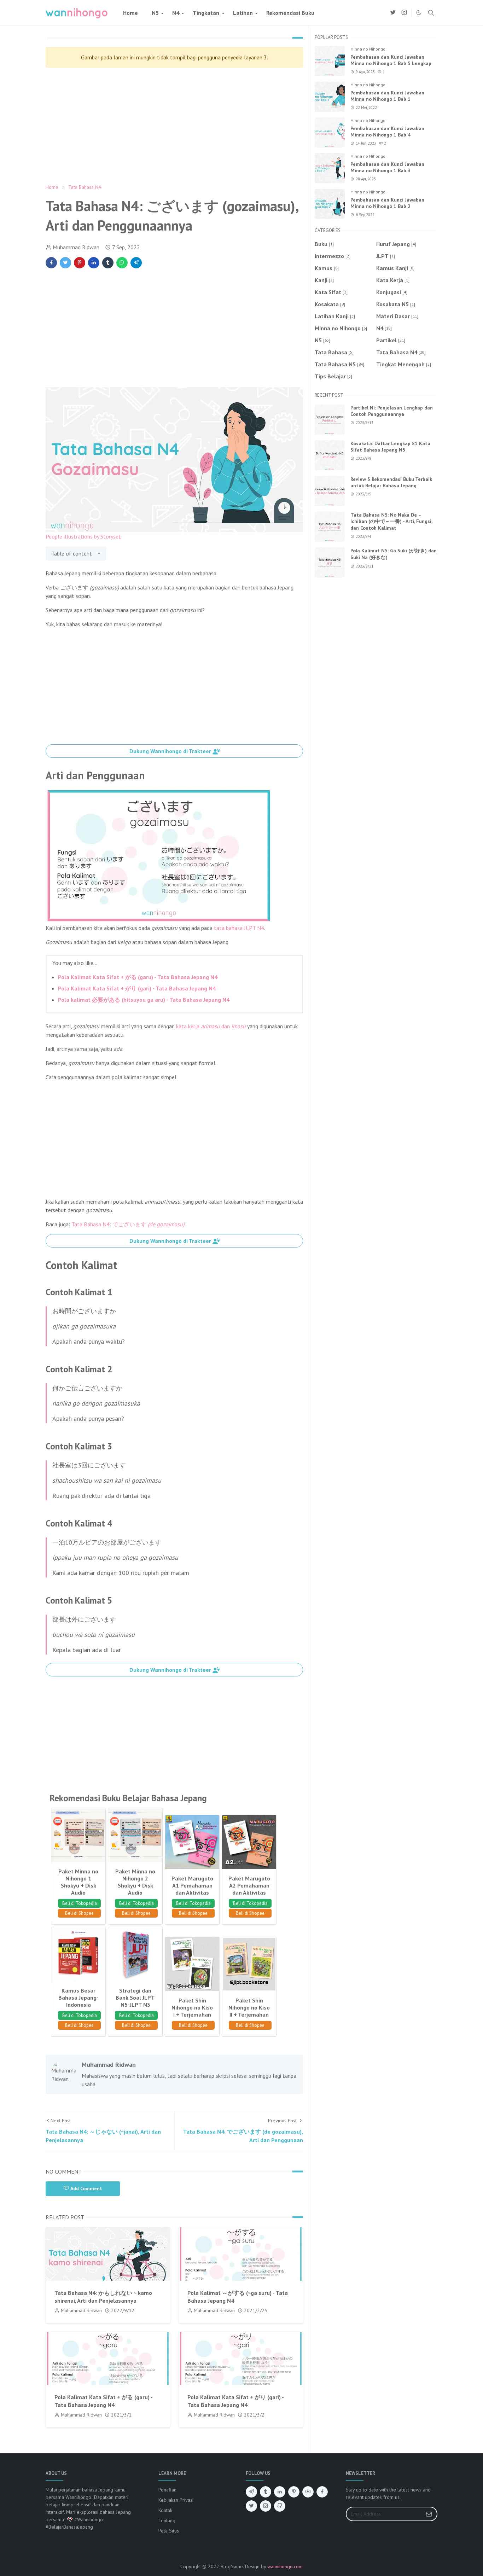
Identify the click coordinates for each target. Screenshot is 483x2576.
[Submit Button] (429, 2514)
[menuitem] (130, 13)
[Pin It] (80, 263)
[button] (174, 751)
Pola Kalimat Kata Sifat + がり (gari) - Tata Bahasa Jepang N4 (137, 988)
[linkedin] (280, 2492)
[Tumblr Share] (108, 263)
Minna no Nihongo (368, 49)
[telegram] (251, 2492)
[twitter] (393, 13)
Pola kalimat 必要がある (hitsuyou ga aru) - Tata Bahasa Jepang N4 (144, 1000)
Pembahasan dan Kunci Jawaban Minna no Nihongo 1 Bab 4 (387, 132)
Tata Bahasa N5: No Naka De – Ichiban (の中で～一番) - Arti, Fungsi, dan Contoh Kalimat (391, 521)
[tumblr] (266, 2492)
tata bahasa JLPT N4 (239, 928)
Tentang (167, 2520)
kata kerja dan (211, 1026)
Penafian (167, 2490)
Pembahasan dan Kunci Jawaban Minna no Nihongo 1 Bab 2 (387, 203)
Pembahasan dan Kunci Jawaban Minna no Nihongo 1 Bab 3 (387, 167)
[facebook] (322, 2492)
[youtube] (308, 2492)
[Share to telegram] (136, 263)
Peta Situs (169, 2531)
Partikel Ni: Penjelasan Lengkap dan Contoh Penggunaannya (392, 411)
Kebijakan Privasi (176, 2500)
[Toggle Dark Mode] (419, 13)
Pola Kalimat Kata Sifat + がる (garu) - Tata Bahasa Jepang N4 (138, 977)
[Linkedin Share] (94, 263)
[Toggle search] (431, 13)
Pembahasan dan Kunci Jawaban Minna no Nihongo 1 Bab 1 (387, 96)
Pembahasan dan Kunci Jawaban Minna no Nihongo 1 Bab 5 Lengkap (391, 60)
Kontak (165, 2510)
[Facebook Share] (51, 263)
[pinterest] (294, 2492)
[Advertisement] (174, 126)
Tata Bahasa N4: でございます (128, 1224)
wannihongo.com (285, 2566)
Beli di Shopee (79, 1913)
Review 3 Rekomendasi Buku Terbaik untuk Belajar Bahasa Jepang (391, 482)
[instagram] (404, 13)
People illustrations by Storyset (83, 536)
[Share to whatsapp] (122, 263)
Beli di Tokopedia (80, 1903)
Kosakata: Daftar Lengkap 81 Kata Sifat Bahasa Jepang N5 (390, 447)
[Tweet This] (65, 263)
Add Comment (86, 2188)
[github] (280, 2506)
